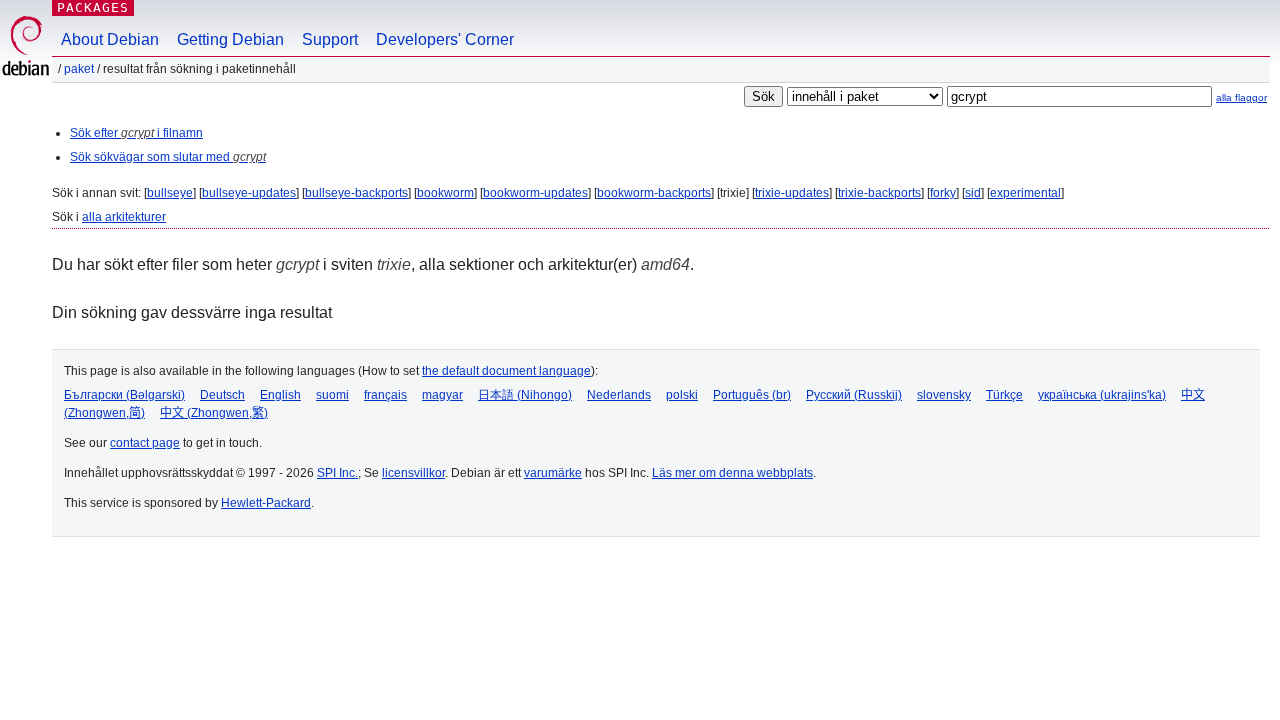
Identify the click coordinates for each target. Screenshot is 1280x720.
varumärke (553, 473)
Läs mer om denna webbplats (732, 473)
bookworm (445, 193)
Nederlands (619, 395)
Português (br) (752, 395)
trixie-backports (879, 193)
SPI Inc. (337, 473)
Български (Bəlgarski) (124, 395)
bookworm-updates (535, 193)
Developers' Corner (445, 39)
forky (943, 193)
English (280, 395)
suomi (332, 395)
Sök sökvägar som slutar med (168, 157)
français (385, 395)
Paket (79, 69)
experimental (1025, 193)
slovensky (944, 395)
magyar (442, 395)
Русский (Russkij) (854, 395)
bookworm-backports (654, 193)
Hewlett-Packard (266, 503)
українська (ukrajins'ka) (1102, 395)
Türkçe (1004, 395)
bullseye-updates (249, 193)
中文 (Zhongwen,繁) (214, 413)
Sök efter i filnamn (136, 133)
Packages (93, 7)
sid (973, 193)
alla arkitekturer (124, 217)
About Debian (110, 39)
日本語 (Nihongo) (525, 395)
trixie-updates (792, 193)
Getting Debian (230, 39)
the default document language (506, 371)
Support (330, 39)
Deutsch (222, 395)
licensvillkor (413, 473)
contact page (145, 443)
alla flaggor (1241, 97)
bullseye (170, 193)
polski (682, 395)
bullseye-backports (356, 193)
